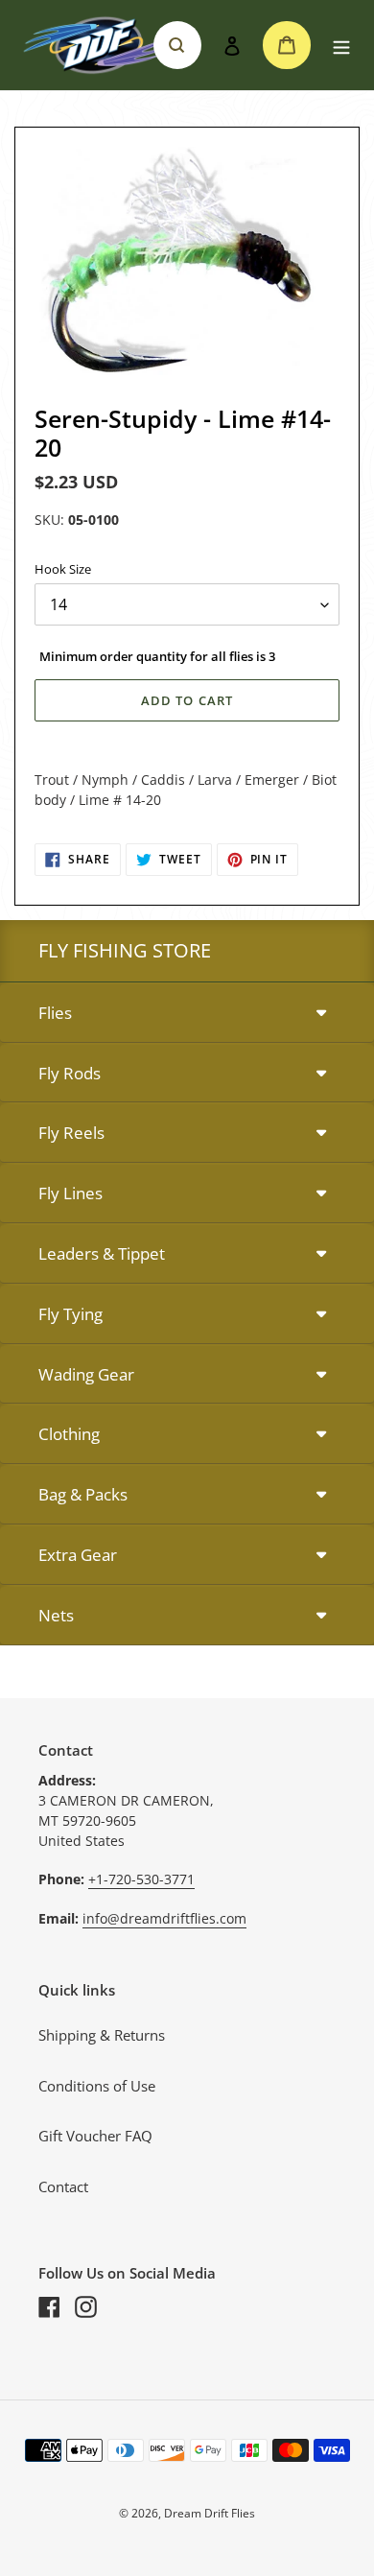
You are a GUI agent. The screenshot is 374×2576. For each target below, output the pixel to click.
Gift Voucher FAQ (95, 2136)
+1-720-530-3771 (141, 1879)
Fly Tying (70, 1314)
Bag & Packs (83, 1494)
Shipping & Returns (102, 2035)
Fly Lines (70, 1193)
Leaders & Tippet (102, 1253)
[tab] (187, 1014)
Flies (55, 1013)
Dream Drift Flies (210, 2513)
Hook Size (63, 569)
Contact (63, 2186)
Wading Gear (86, 1374)
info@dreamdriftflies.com (164, 1918)
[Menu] (341, 46)
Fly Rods (70, 1073)
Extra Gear (78, 1555)
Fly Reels (71, 1133)
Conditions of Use (97, 2086)
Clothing (69, 1434)
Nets (56, 1615)
